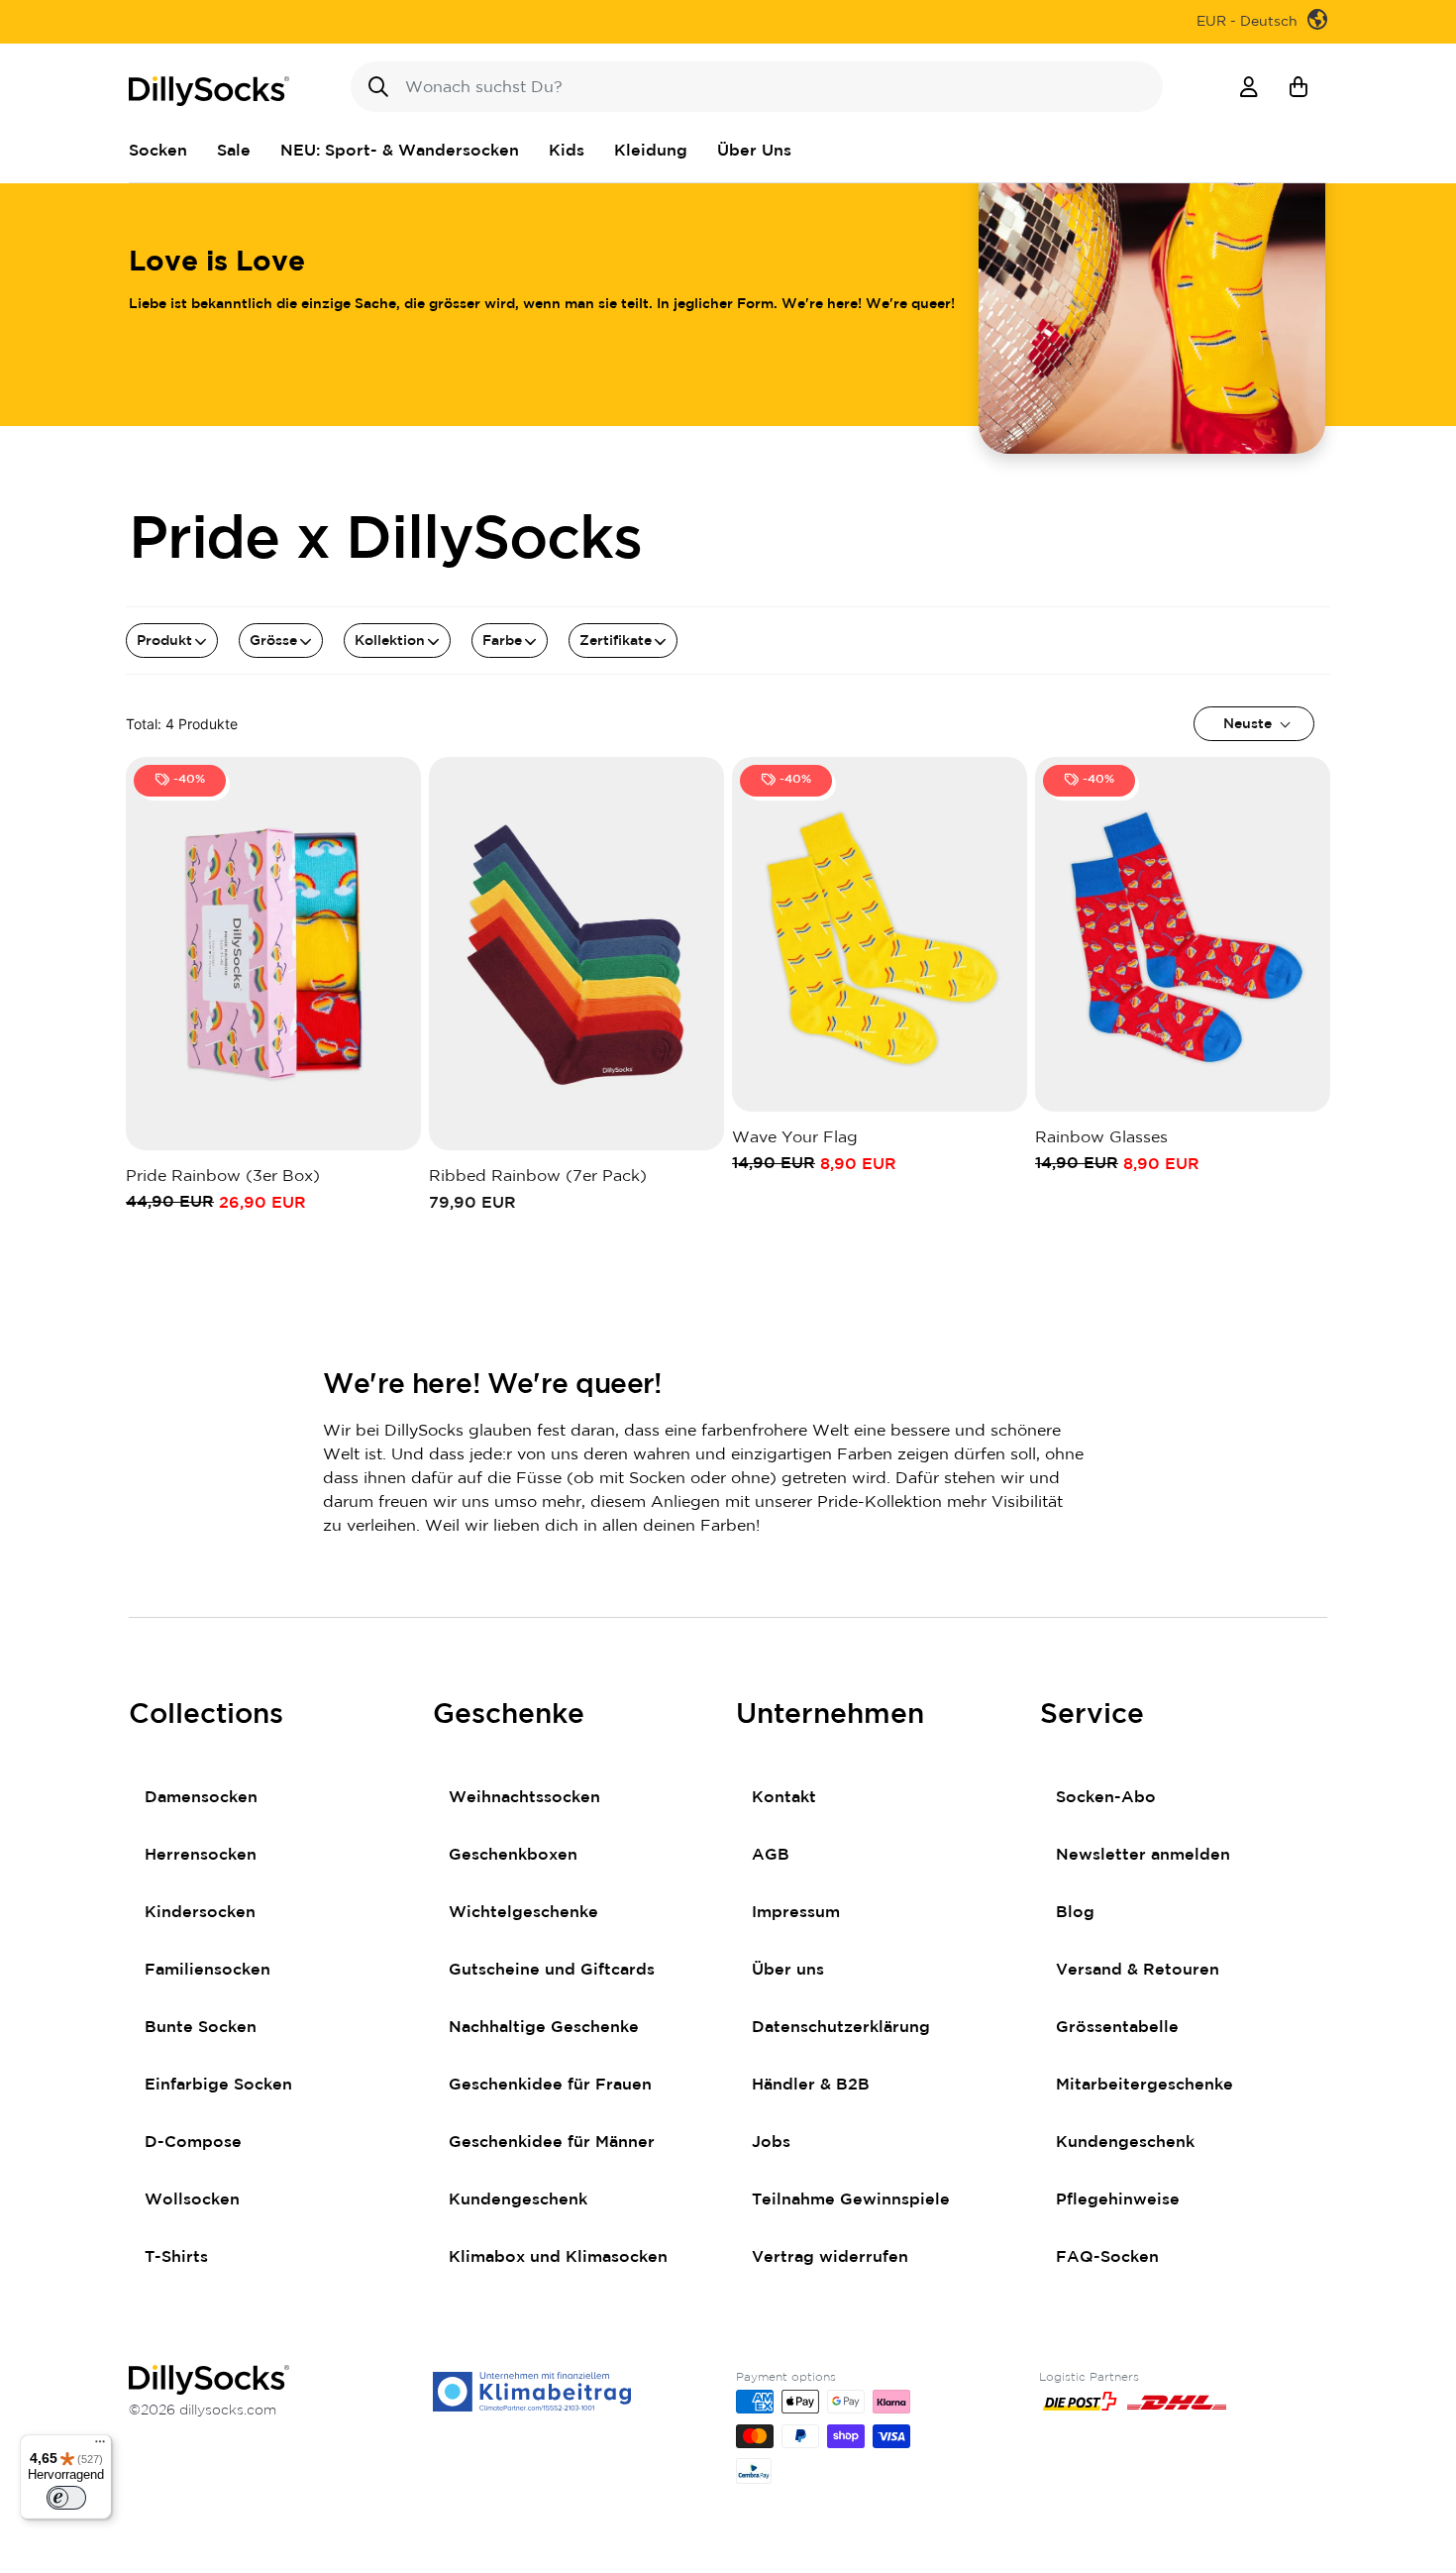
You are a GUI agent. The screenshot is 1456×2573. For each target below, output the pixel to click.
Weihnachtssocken (524, 1797)
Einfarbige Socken (218, 2085)
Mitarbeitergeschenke (1144, 2085)
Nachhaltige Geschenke (544, 2027)
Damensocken (201, 1797)
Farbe (502, 641)
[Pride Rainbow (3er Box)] (273, 954)
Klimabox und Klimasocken (558, 2257)
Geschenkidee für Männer (552, 2142)
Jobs (771, 2142)
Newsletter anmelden (1143, 1855)
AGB (771, 1855)
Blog (1075, 1912)
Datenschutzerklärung (841, 2027)
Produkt (164, 641)
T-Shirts (176, 2257)
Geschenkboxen (513, 1855)
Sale (234, 151)
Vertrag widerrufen (830, 2257)
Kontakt (784, 1797)
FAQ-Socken (1107, 2257)
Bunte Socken (201, 2027)
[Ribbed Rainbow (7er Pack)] (576, 954)
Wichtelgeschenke (523, 1912)
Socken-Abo (1106, 1797)
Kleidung (651, 151)
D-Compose (193, 2142)
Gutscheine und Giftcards (552, 1970)
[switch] (66, 2498)
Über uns (788, 1970)
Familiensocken (208, 1970)
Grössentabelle (1117, 2027)
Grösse (273, 641)
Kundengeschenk (518, 2199)
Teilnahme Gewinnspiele (851, 2199)
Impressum (796, 1912)
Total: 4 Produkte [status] (182, 724)
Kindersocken (200, 1912)
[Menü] (100, 2446)
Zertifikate (616, 641)
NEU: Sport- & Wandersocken (400, 151)
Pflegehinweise (1118, 2199)
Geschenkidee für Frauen (550, 2085)
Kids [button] (567, 151)
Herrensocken (201, 1855)
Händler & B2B (811, 2085)
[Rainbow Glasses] (1183, 934)
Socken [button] (158, 151)
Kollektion (390, 641)
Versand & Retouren (1138, 1970)
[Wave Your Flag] (880, 934)
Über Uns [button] (754, 151)
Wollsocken (192, 2199)
